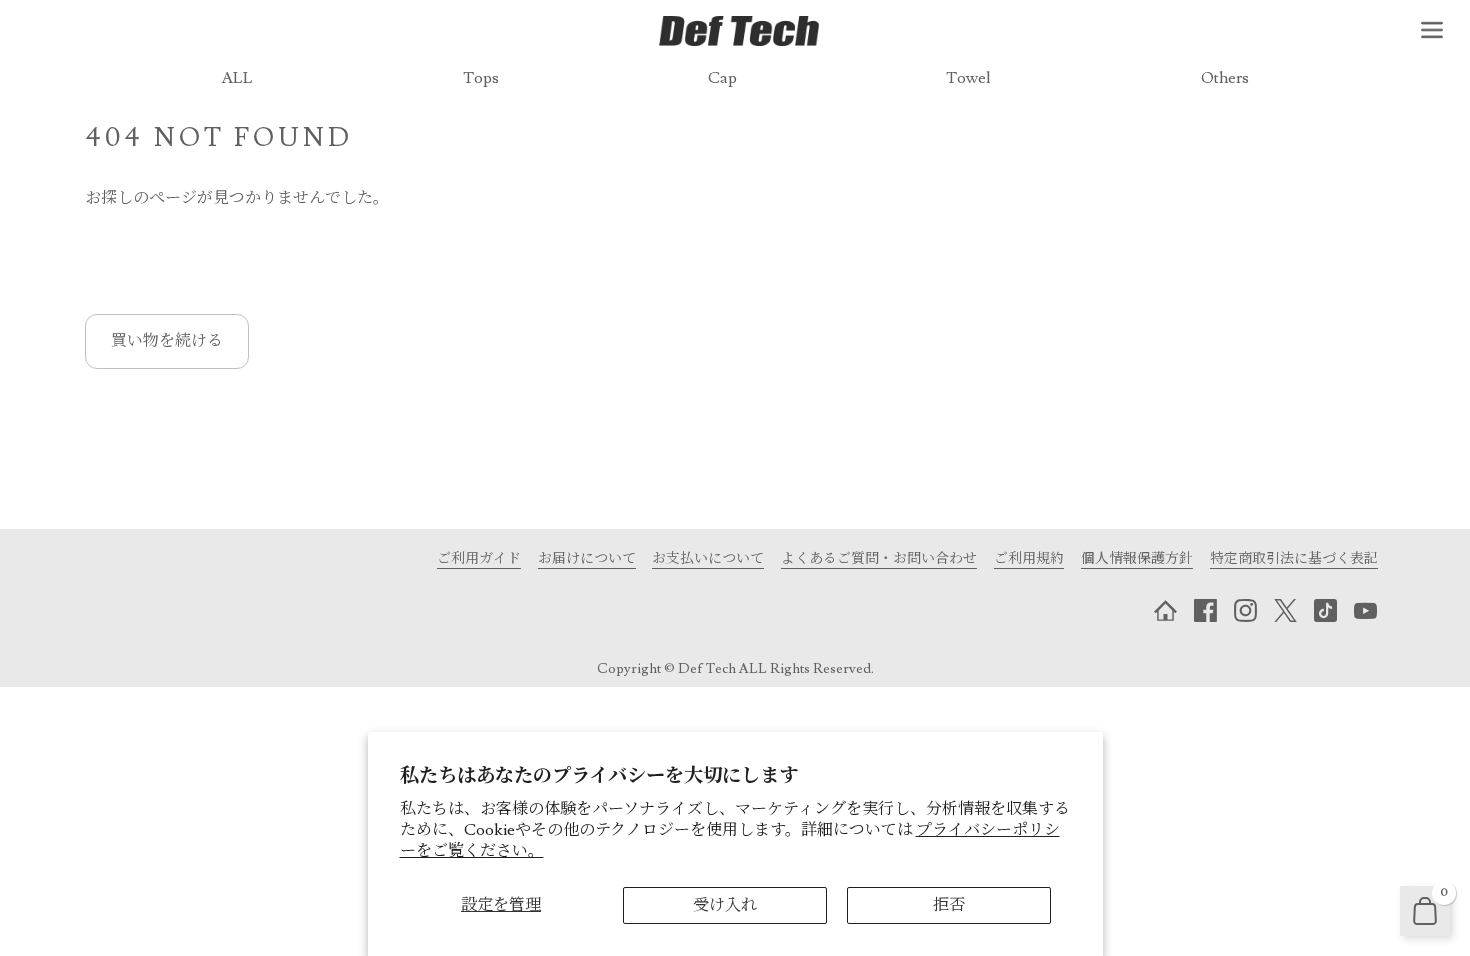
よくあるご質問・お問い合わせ (879, 559)
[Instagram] (1245, 611)
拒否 (949, 905)
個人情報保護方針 (1137, 559)
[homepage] (1165, 611)
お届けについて (587, 559)
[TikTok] (1325, 611)
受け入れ (725, 905)
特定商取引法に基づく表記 (1294, 559)
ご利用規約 (1029, 559)
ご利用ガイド (479, 559)
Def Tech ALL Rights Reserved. (776, 669)
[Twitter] (1285, 611)
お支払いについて (708, 559)
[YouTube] (1365, 611)
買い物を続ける (167, 341)
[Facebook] (1205, 611)
